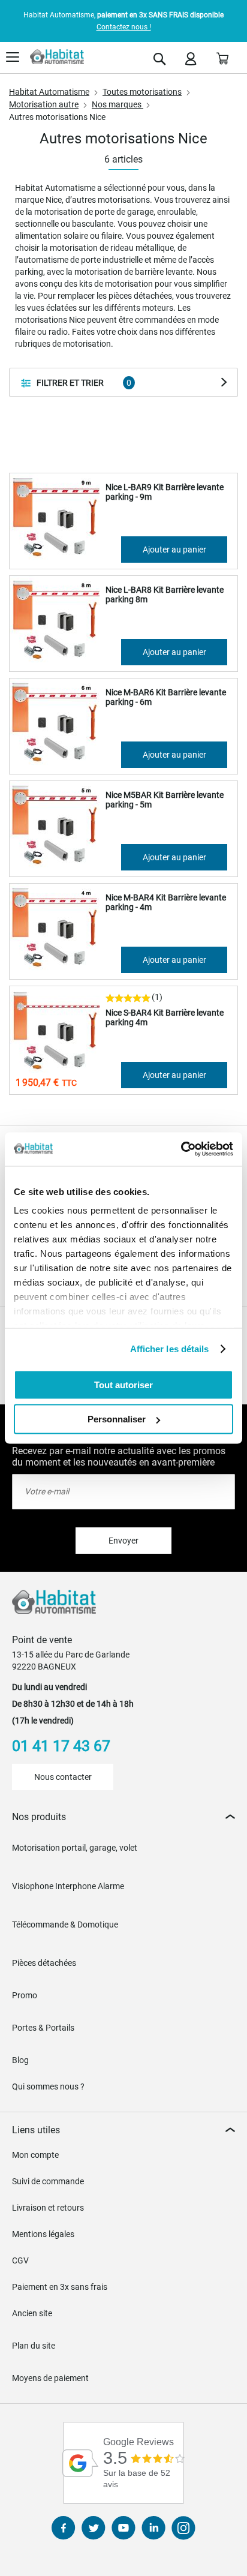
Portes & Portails (43, 2028)
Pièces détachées (44, 1963)
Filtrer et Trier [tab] (70, 383)
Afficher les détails (170, 1349)
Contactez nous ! (124, 27)
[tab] (123, 1817)
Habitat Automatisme (49, 92)
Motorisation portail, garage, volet (75, 1848)
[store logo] (57, 57)
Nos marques (118, 104)
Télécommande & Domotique (65, 1925)
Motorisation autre (44, 104)
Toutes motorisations (142, 92)
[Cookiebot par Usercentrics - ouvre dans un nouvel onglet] (181, 1149)
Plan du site (34, 2346)
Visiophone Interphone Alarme (68, 1886)
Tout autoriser (123, 1384)
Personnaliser (117, 1419)
